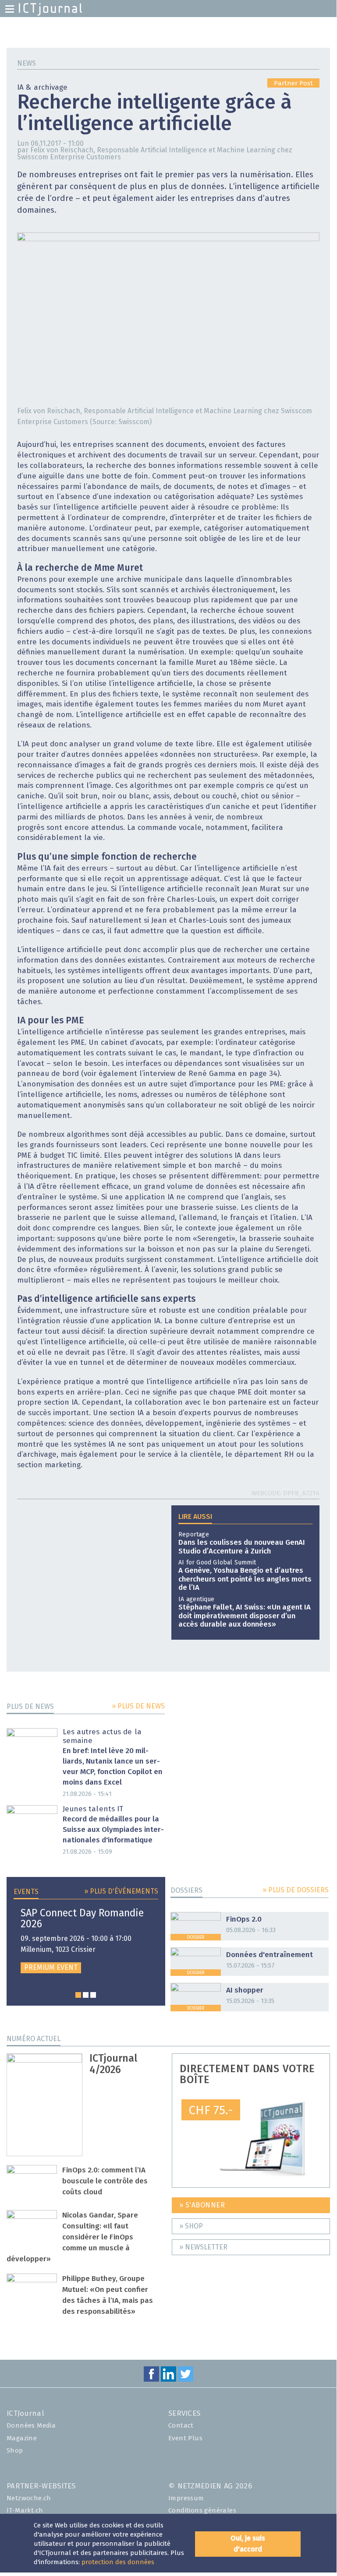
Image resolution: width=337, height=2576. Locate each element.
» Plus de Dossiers (296, 1890)
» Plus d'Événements (121, 1891)
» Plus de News (138, 1706)
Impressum (186, 2498)
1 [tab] (78, 1995)
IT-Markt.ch (25, 2511)
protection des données (118, 2562)
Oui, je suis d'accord (248, 2544)
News (27, 63)
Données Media (31, 2426)
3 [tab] (93, 1995)
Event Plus (185, 2438)
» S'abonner (202, 2205)
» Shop (191, 2226)
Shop (15, 2451)
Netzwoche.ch (29, 2498)
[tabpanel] (86, 1941)
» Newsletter (203, 2247)
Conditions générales (202, 2511)
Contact (181, 2426)
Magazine (22, 2438)
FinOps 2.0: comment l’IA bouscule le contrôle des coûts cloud (105, 2181)
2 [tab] (86, 1995)
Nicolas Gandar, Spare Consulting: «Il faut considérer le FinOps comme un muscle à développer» (72, 2237)
